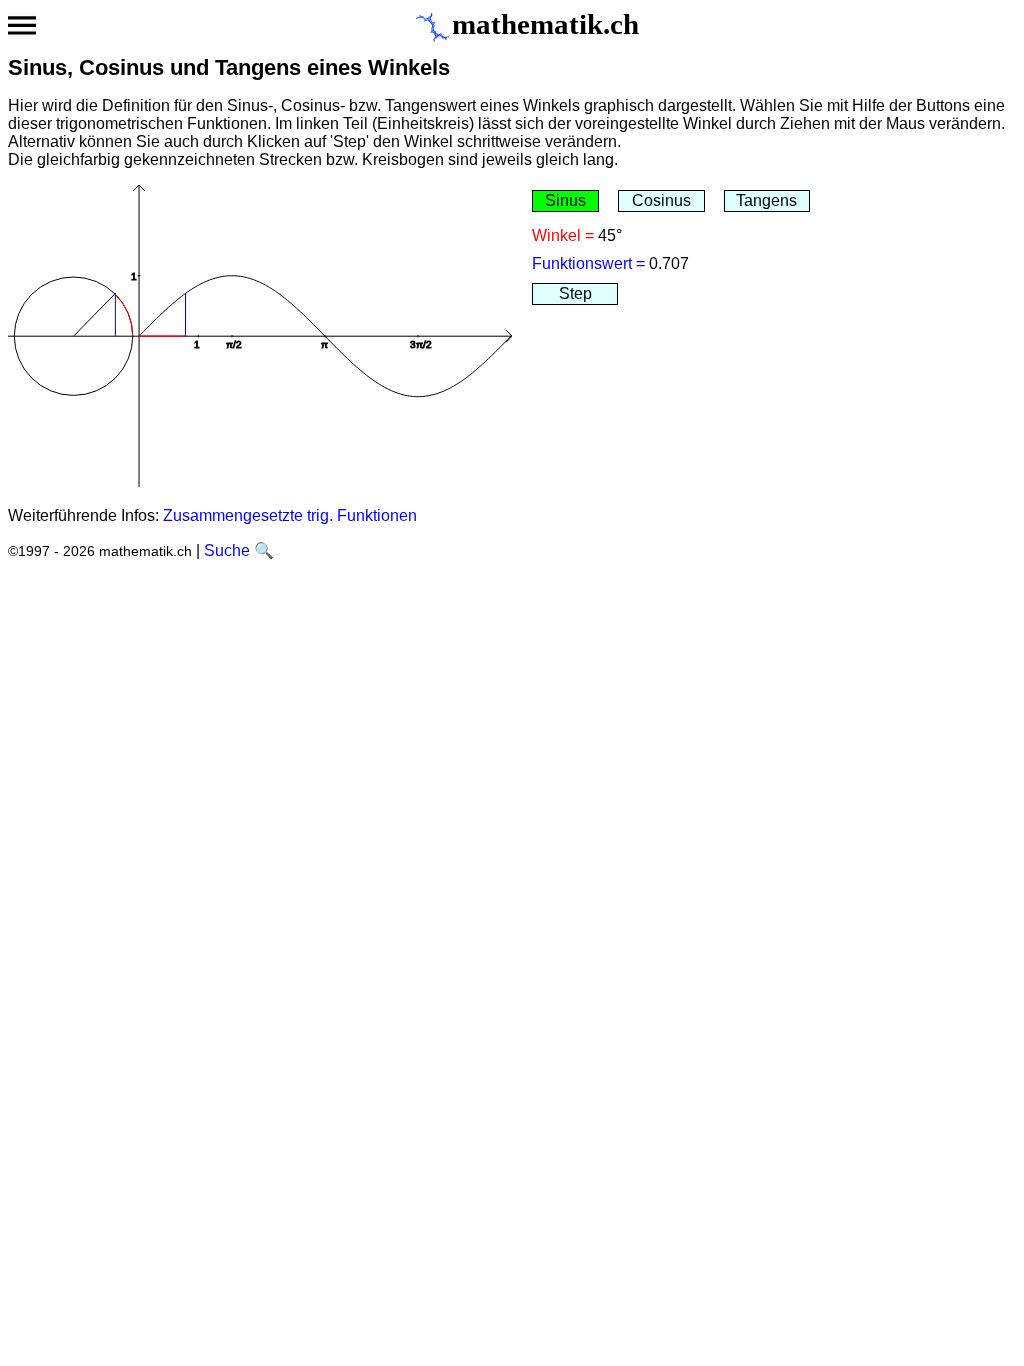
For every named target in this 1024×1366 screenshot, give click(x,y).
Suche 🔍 (239, 550)
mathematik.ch (545, 24)
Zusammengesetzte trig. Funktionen (290, 515)
